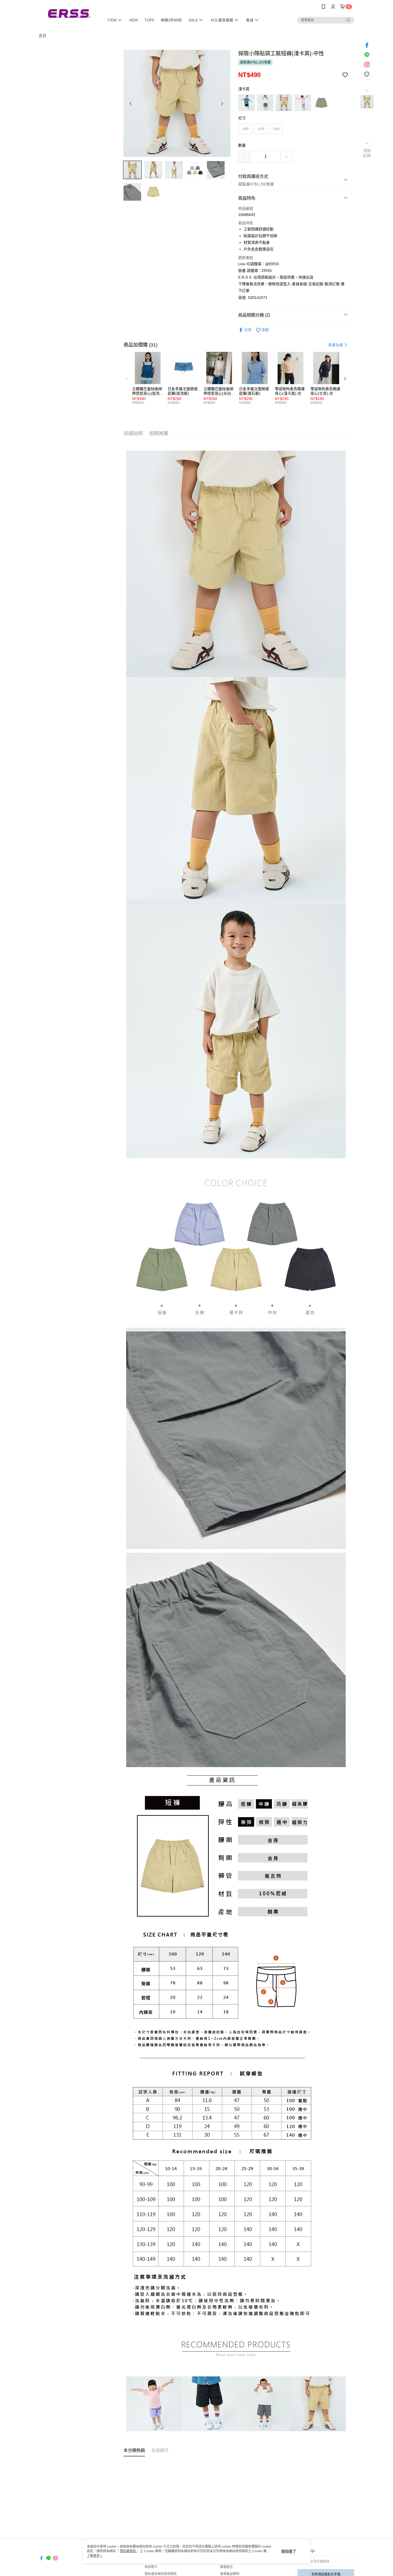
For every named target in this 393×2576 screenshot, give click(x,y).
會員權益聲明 (230, 2574)
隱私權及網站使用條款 (161, 2574)
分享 (248, 330)
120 (261, 129)
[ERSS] (68, 14)
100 (245, 129)
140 (276, 129)
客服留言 (226, 2567)
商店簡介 (151, 2567)
